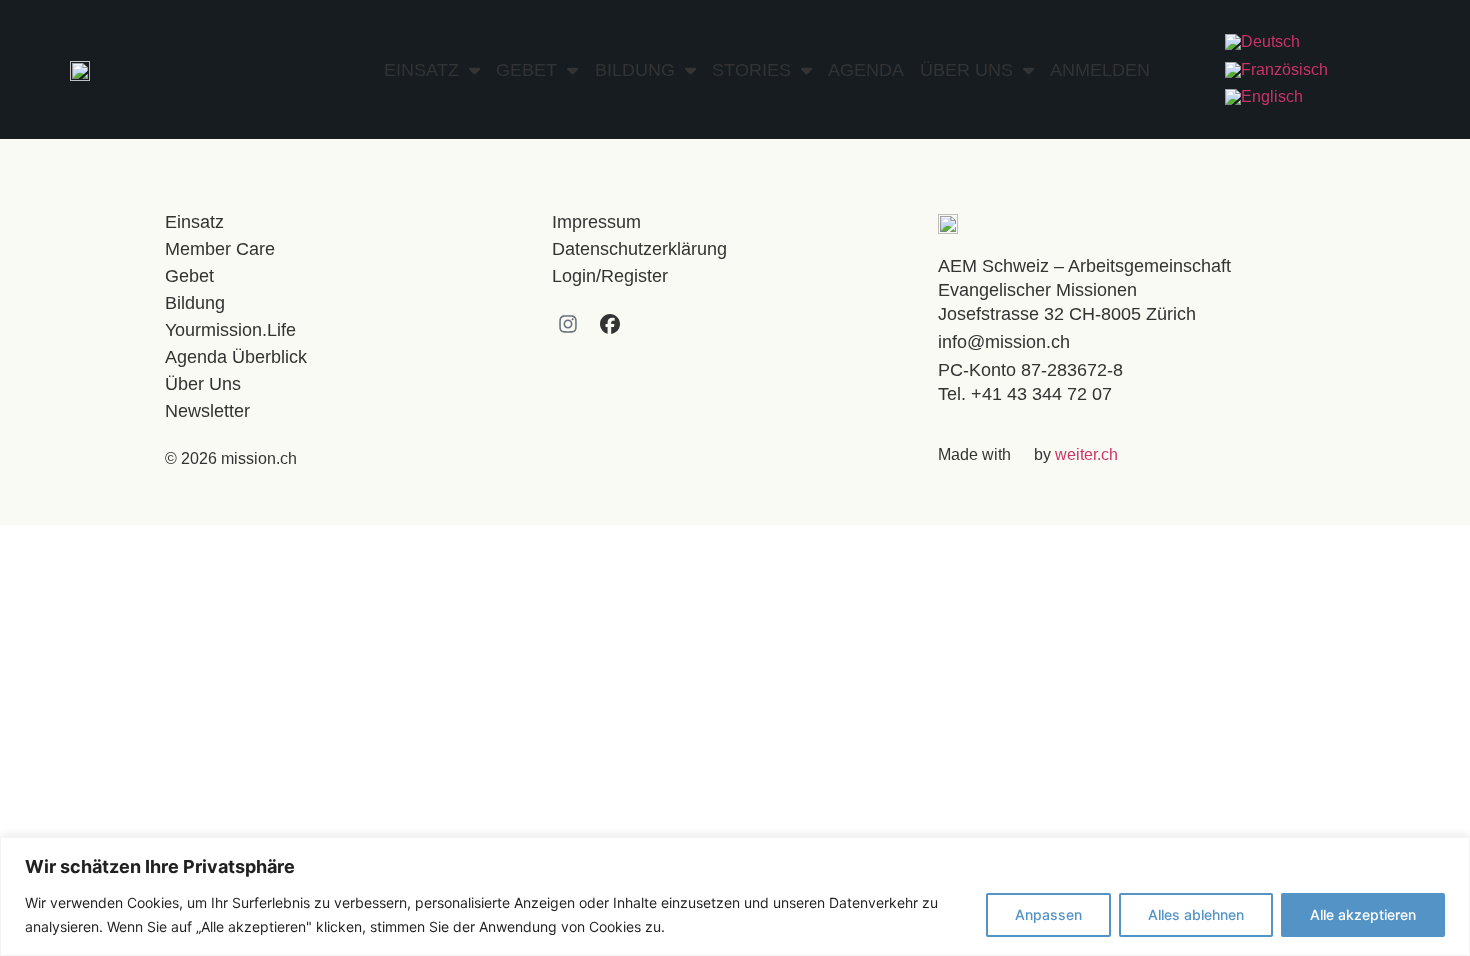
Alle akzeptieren (1363, 914)
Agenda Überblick (236, 357)
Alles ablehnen (1196, 914)
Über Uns (966, 70)
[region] (735, 896)
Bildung (635, 70)
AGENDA (866, 70)
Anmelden (1100, 70)
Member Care (220, 249)
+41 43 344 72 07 (1041, 394)
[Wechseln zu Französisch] (1276, 70)
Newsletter (207, 411)
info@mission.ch (1004, 342)
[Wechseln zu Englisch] (1264, 98)
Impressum (596, 222)
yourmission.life (230, 330)
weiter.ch (1086, 454)
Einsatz (421, 70)
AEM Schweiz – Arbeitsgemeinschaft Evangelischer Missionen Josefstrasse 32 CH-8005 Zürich (1084, 290)
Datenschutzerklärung (639, 249)
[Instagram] (568, 324)
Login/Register (610, 276)
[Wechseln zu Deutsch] (1262, 42)
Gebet (526, 70)
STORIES (751, 70)
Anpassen (1048, 914)
